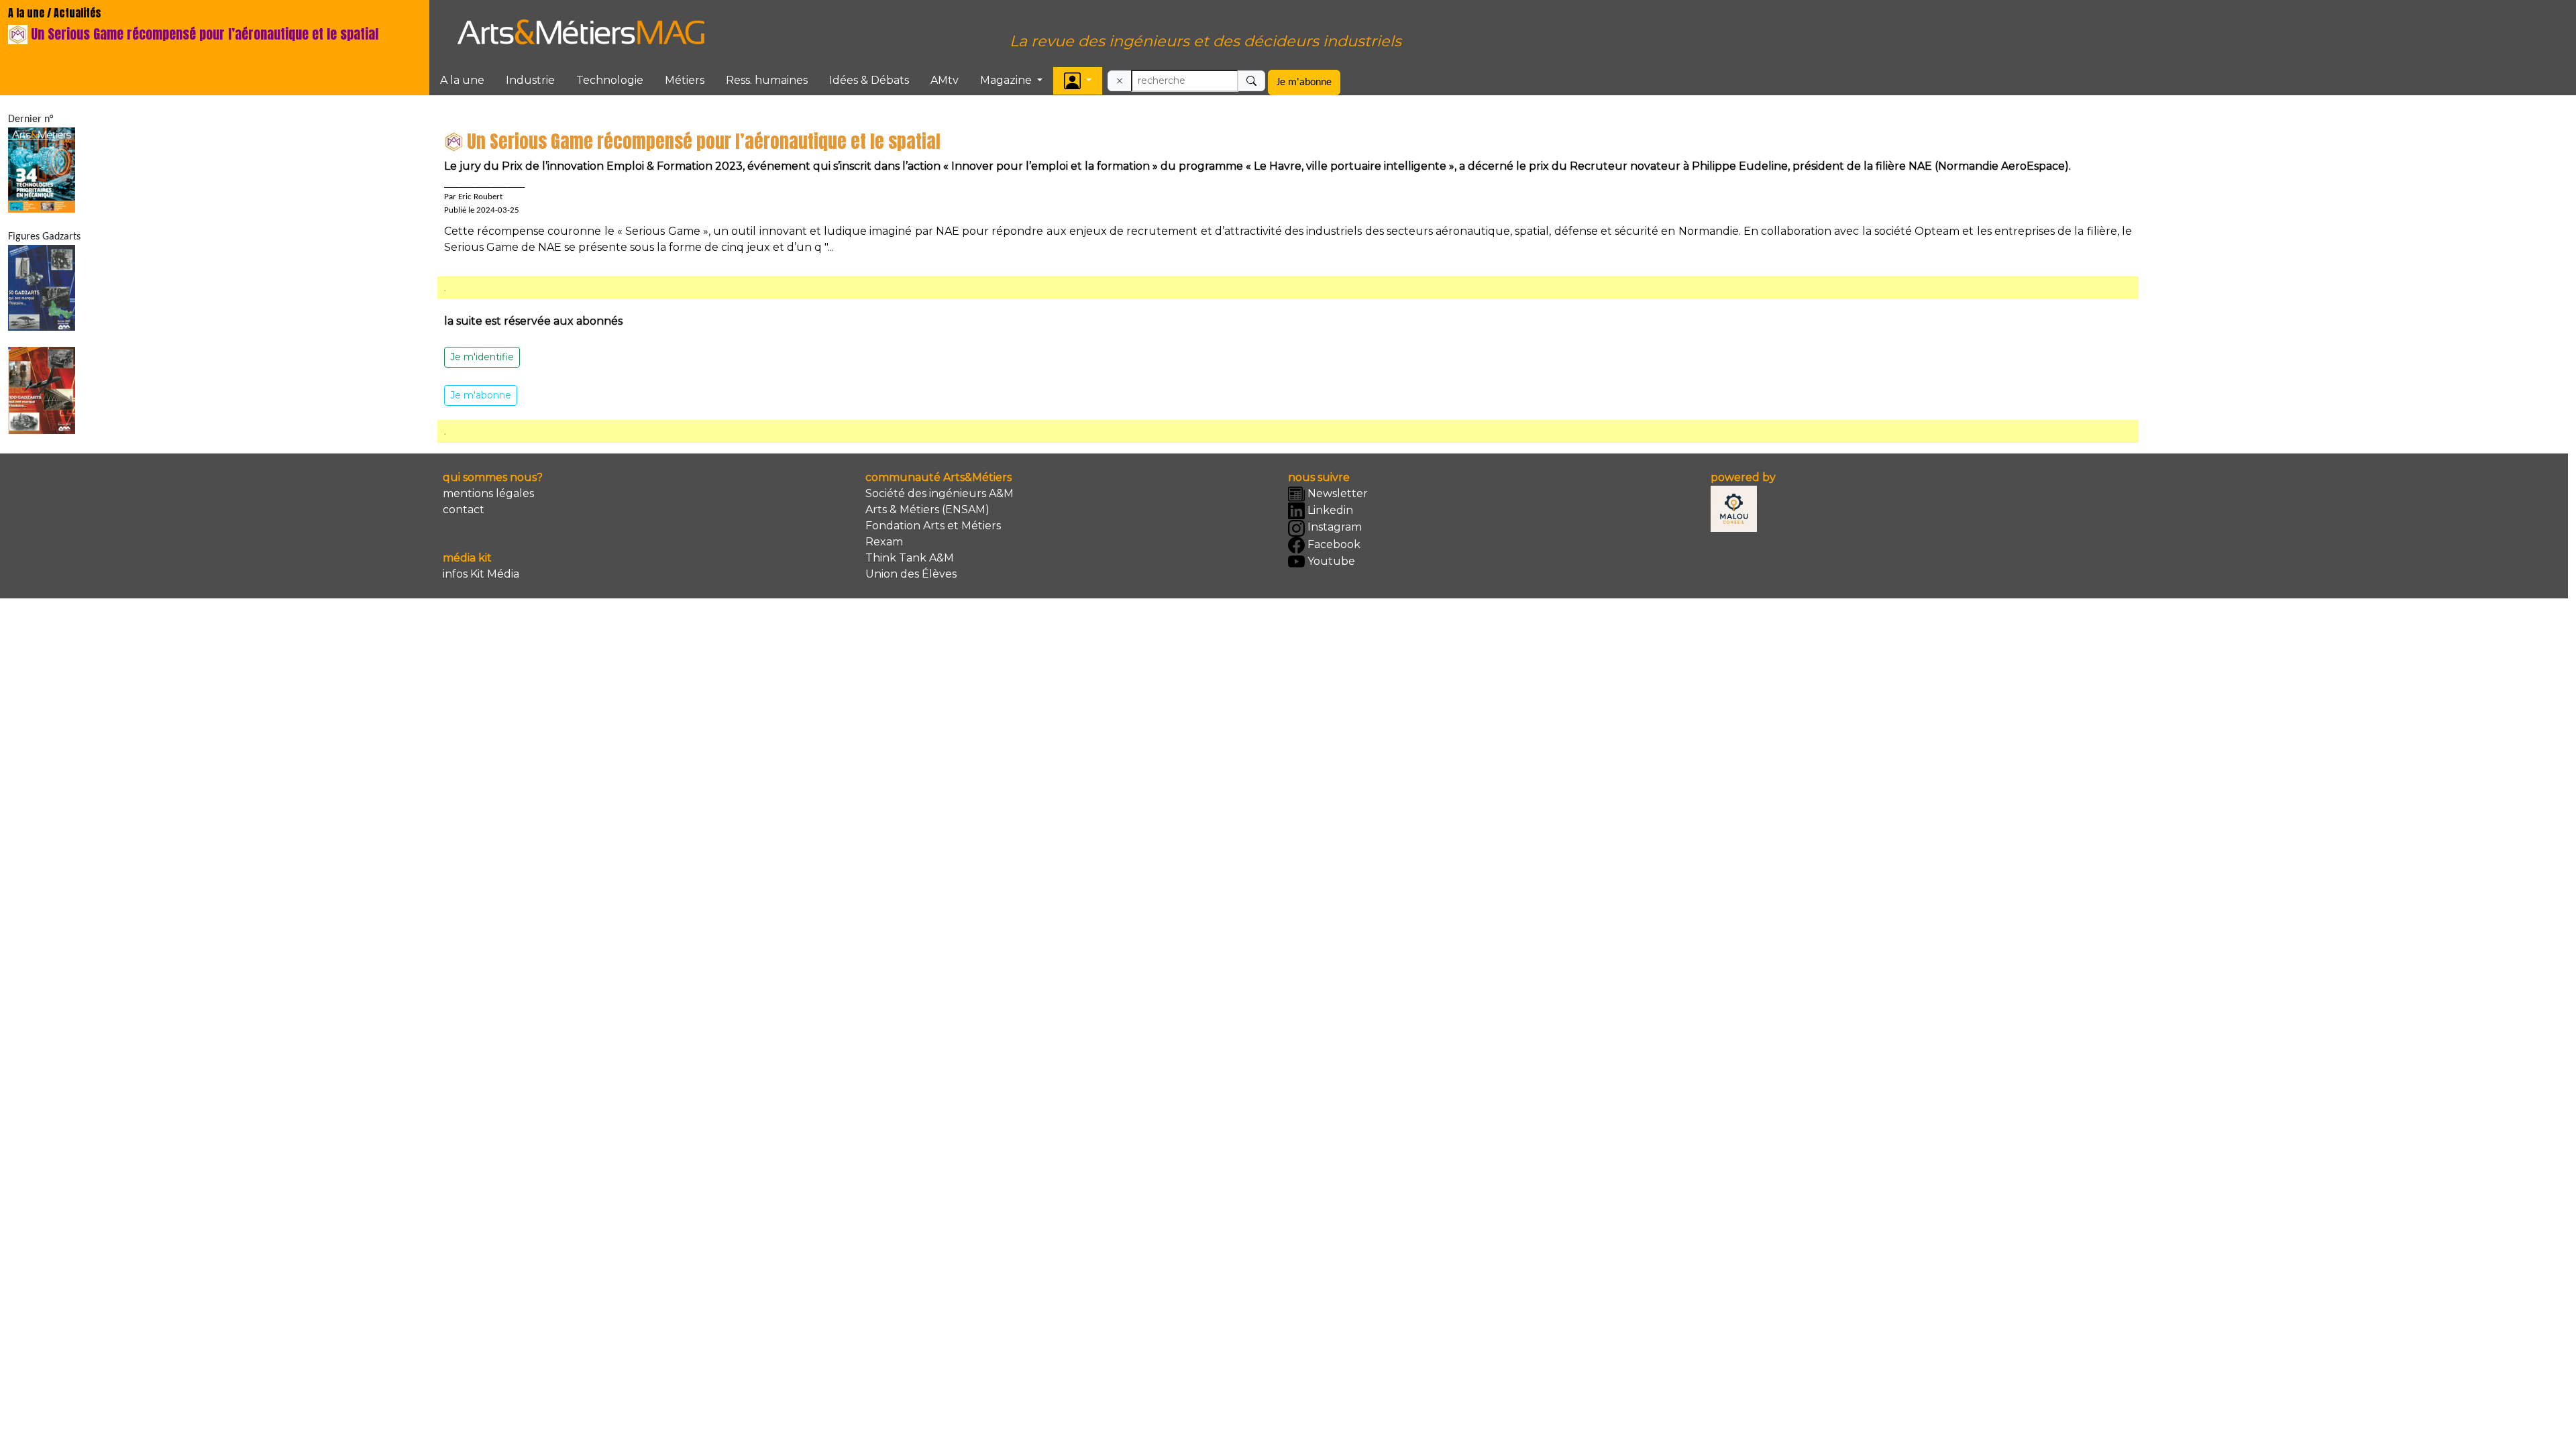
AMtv (945, 80)
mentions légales (488, 493)
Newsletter (1336, 493)
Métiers (685, 80)
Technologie (610, 80)
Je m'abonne (1304, 83)
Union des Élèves (911, 574)
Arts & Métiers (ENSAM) (927, 509)
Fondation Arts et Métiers (933, 526)
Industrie (530, 80)
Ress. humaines (767, 80)
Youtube (1330, 561)
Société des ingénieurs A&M (940, 493)
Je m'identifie (482, 357)
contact (464, 509)
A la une (462, 80)
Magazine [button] (1007, 80)
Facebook (1333, 544)
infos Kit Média (481, 574)
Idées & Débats (869, 80)
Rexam (884, 542)
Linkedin (1329, 510)
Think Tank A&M (910, 558)
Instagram (1333, 527)
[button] (1078, 81)
